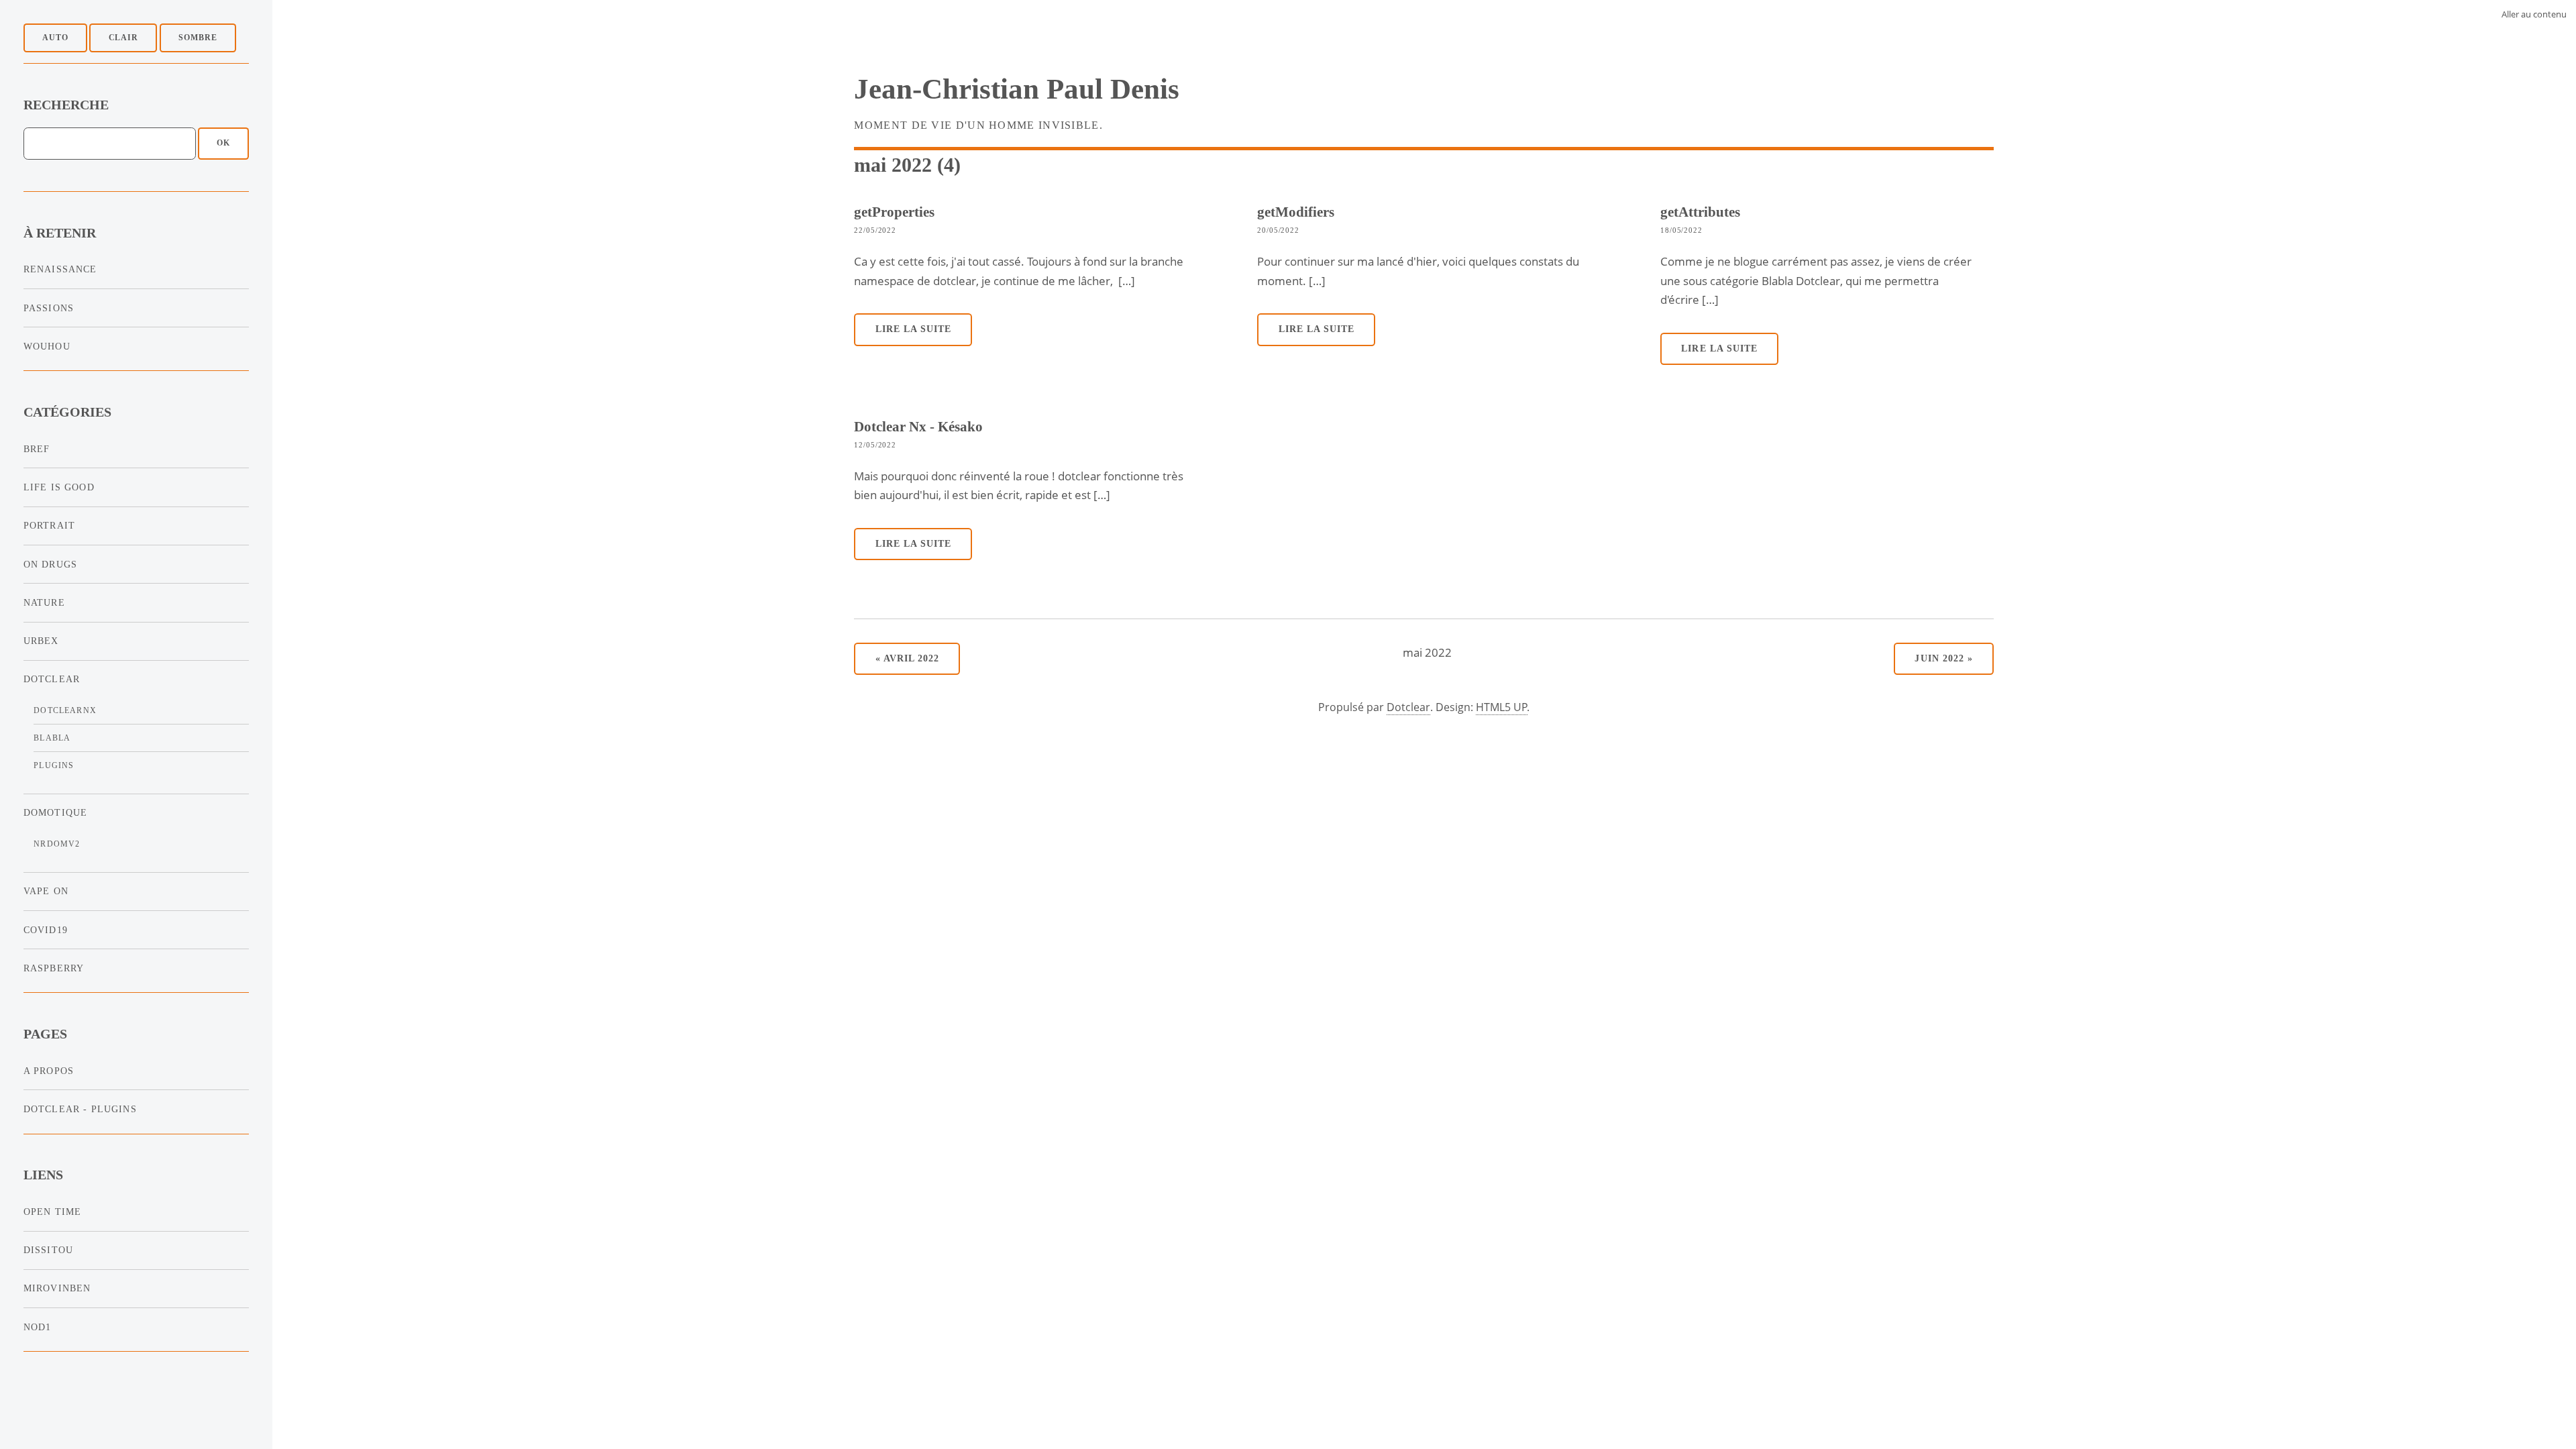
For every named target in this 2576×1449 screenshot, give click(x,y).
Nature (44, 602)
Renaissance (60, 269)
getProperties (894, 212)
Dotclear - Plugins (80, 1109)
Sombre (198, 38)
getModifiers (1296, 212)
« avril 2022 (907, 658)
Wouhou (47, 346)
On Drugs (50, 564)
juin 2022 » (1943, 658)
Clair (124, 38)
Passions (49, 308)
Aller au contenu (2534, 14)
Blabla (52, 738)
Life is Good (59, 487)
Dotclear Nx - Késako (918, 426)
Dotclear (52, 679)
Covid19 (46, 930)
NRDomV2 (57, 844)
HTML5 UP (1502, 707)
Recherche (66, 105)
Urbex (41, 641)
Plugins (54, 765)
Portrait (49, 525)
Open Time (53, 1212)
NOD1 (38, 1327)
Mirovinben (57, 1288)
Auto (55, 38)
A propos (49, 1071)
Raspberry (54, 968)
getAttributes (1700, 212)
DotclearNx (65, 710)
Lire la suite (914, 329)
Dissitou (48, 1250)
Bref (37, 449)
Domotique (56, 812)
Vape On (46, 891)
